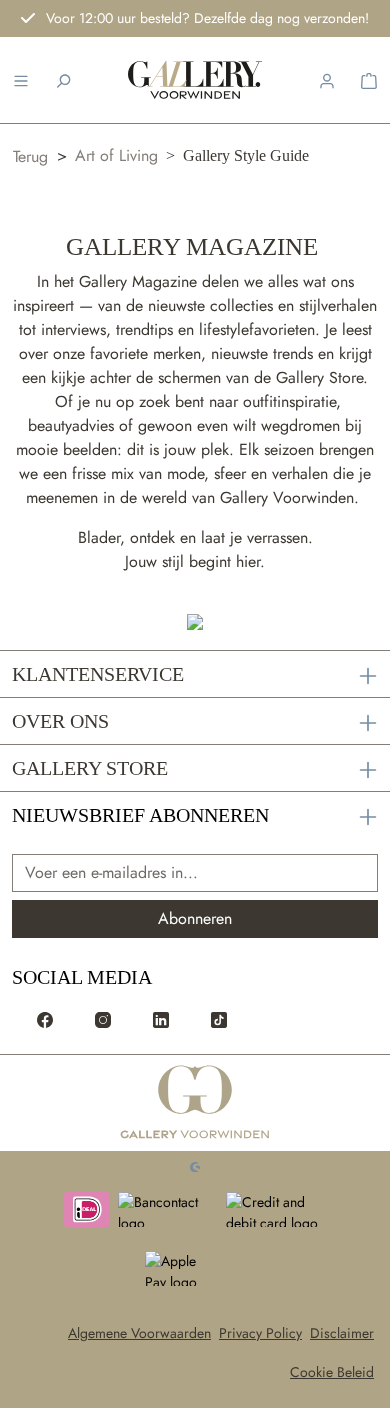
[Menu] (21, 80)
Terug (30, 156)
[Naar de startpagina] (195, 80)
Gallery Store (90, 768)
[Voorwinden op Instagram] (103, 1019)
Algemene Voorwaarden (139, 1333)
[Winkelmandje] (369, 80)
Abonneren (195, 918)
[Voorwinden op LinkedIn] (161, 1019)
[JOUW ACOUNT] (327, 80)
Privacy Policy (260, 1333)
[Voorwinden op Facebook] (45, 1019)
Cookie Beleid (332, 1372)
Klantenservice (98, 674)
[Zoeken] (63, 80)
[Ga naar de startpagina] (195, 1103)
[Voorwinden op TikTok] (219, 1019)
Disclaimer (342, 1333)
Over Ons (60, 721)
